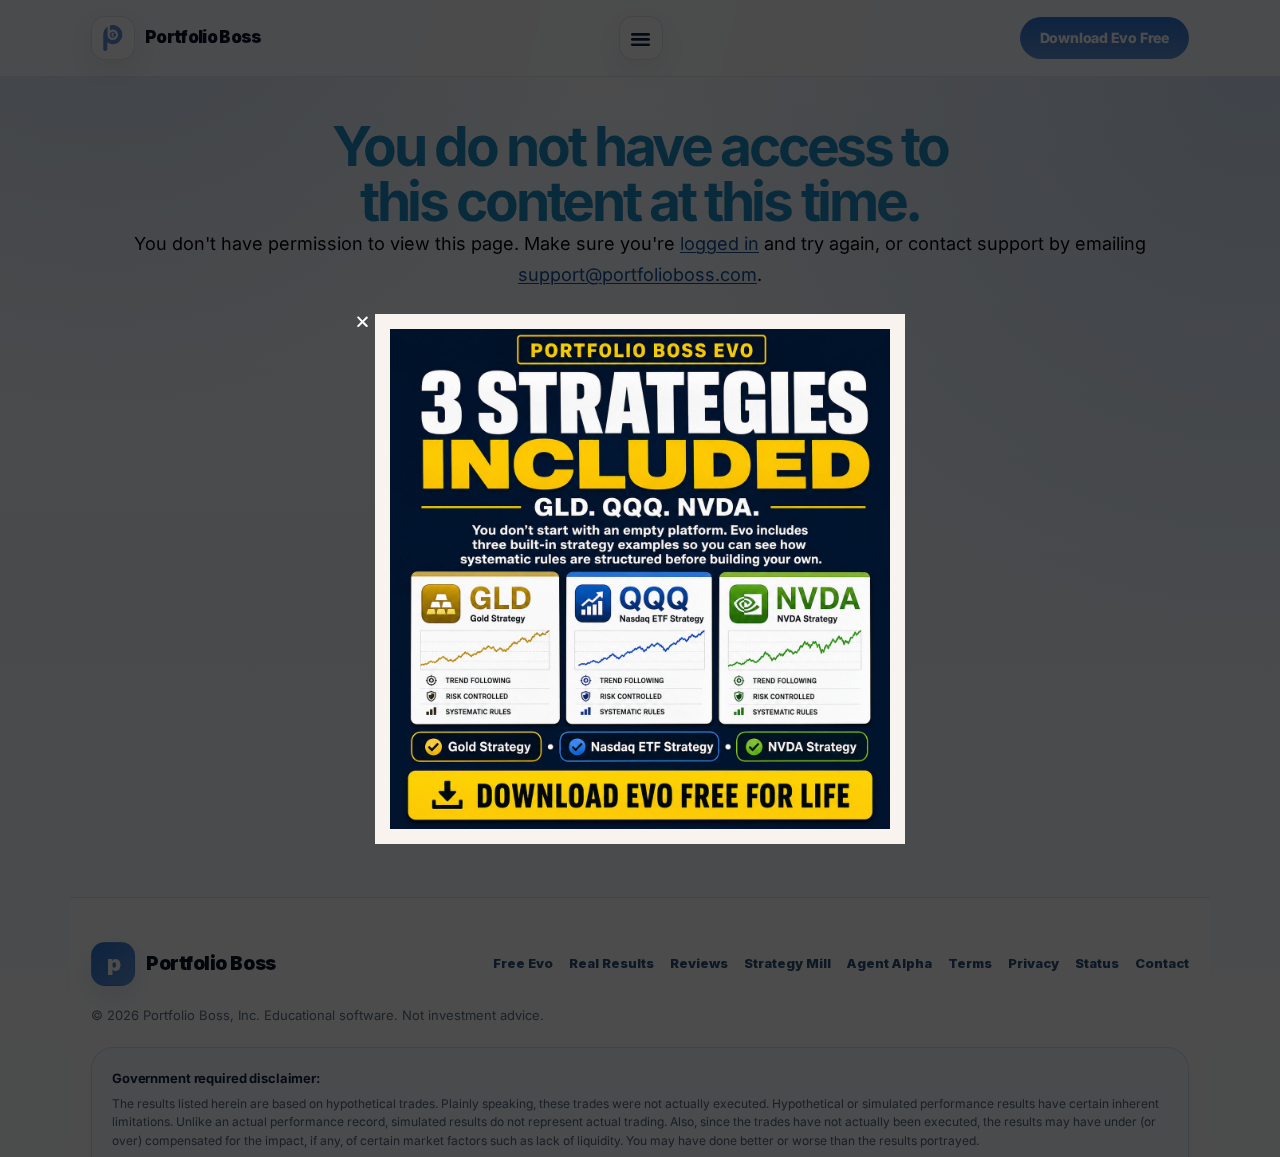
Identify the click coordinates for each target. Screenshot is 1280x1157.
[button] (362, 321)
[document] (640, 578)
